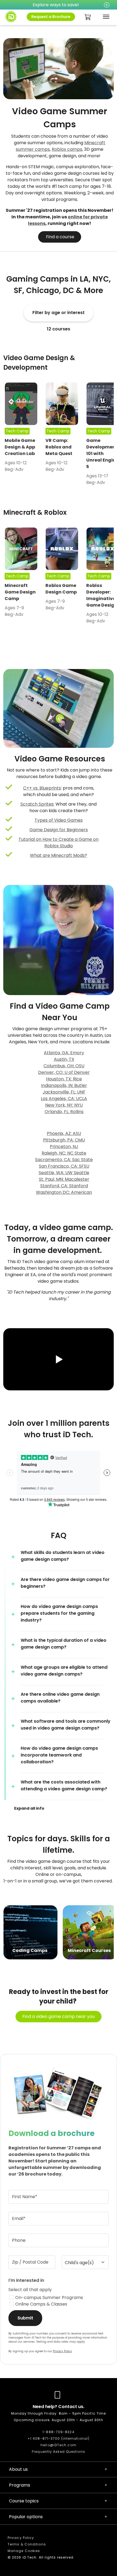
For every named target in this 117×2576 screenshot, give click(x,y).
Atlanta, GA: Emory (64, 1053)
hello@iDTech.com (59, 2445)
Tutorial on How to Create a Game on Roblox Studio (59, 843)
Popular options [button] (26, 2517)
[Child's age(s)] (85, 2262)
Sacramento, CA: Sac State (64, 1160)
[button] (59, 1360)
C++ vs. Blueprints (42, 788)
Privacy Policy (62, 2351)
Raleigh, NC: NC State (64, 1153)
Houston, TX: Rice (64, 1079)
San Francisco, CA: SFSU (64, 1166)
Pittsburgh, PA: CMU (64, 1140)
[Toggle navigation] (105, 17)
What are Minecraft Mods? (59, 855)
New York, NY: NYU (64, 1105)
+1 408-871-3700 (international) (59, 2438)
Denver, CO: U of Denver (64, 1072)
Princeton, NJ (64, 1147)
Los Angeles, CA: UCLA (64, 1099)
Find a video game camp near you (59, 2016)
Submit (25, 2318)
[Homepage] (11, 17)
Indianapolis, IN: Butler (64, 1085)
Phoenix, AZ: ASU (64, 1133)
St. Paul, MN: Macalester (64, 1179)
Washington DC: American (64, 1192)
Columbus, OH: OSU (64, 1066)
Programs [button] (20, 2485)
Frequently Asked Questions (59, 2452)
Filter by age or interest (59, 313)
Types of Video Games (59, 820)
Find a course (60, 237)
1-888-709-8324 (58, 2432)
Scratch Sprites (37, 804)
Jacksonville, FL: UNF (64, 1092)
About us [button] (18, 2469)
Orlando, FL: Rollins (64, 1112)
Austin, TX (64, 1059)
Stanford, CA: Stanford (64, 1186)
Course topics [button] (24, 2501)
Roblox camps (67, 149)
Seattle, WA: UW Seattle (64, 1173)
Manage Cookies (24, 2551)
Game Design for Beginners (59, 830)
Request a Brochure (51, 17)
